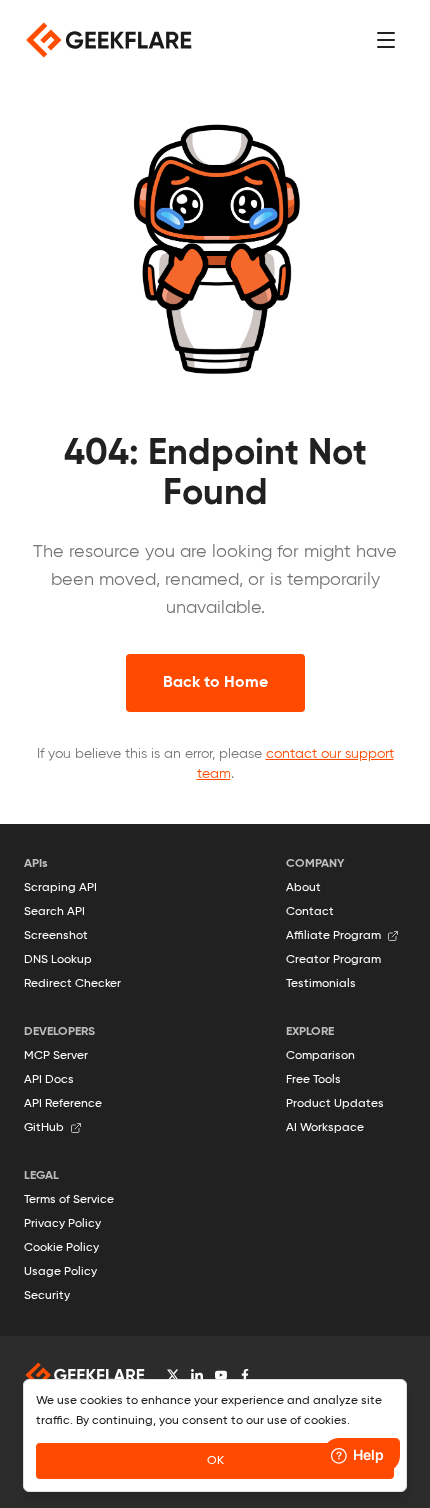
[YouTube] (221, 1375)
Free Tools (313, 1080)
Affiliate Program (333, 936)
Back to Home (215, 683)
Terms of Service (69, 1200)
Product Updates (335, 1104)
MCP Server (56, 1056)
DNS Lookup (58, 960)
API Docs (49, 1080)
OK (215, 1461)
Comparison (320, 1056)
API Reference (63, 1104)
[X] (173, 1375)
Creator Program (333, 960)
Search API (54, 912)
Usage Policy (60, 1272)
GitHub (44, 1128)
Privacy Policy (62, 1224)
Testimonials (321, 984)
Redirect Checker (72, 984)
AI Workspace (325, 1128)
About (303, 888)
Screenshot (56, 936)
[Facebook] (245, 1375)
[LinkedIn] (197, 1375)
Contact (310, 912)
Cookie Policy (61, 1248)
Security (47, 1296)
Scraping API (60, 888)
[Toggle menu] (386, 40)
